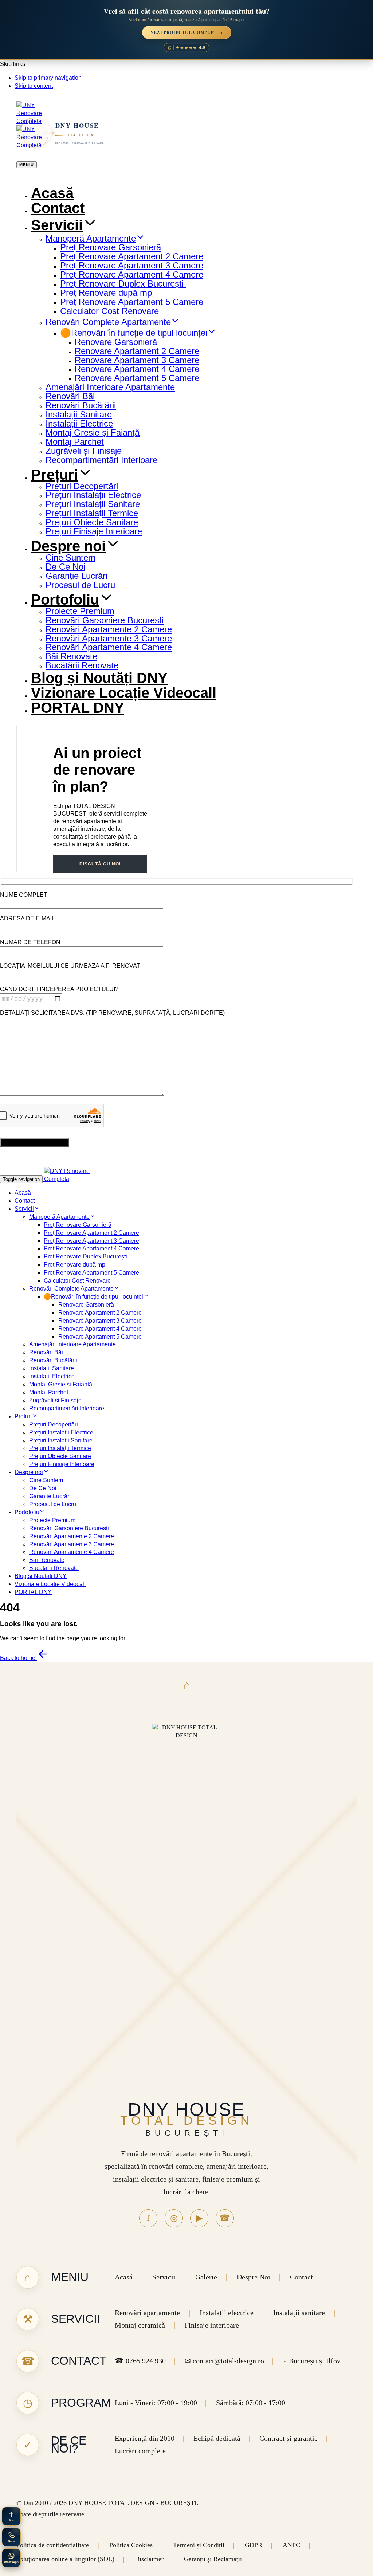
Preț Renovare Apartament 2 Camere (132, 256)
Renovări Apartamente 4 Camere (109, 647)
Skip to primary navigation (48, 78)
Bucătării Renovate (82, 665)
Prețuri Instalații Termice (92, 513)
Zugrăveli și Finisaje (84, 451)
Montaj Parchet (75, 442)
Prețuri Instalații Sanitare (93, 504)
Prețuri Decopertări (82, 486)
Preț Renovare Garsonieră (111, 247)
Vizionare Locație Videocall (124, 693)
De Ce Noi (65, 567)
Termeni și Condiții (199, 2545)
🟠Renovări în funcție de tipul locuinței (134, 333)
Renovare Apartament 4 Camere (137, 369)
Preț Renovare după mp (106, 293)
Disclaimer (149, 2559)
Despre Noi (254, 2277)
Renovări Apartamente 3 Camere (109, 638)
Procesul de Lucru (80, 585)
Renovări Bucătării (81, 405)
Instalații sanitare (299, 2313)
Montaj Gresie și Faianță (93, 433)
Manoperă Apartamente (91, 238)
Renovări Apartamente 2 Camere (109, 629)
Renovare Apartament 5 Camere (137, 378)
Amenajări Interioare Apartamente (110, 387)
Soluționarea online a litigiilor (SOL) (65, 2559)
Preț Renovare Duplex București (123, 284)
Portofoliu (65, 600)
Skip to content (34, 86)
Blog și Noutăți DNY (99, 678)
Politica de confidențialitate (53, 2545)
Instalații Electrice (79, 423)
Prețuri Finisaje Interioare (94, 531)
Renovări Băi (70, 396)
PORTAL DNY (78, 708)
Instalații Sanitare (79, 414)
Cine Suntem (70, 557)
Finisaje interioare (212, 2325)
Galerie (206, 2277)
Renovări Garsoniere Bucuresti (105, 620)
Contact (58, 208)
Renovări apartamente (147, 2313)
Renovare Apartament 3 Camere (137, 360)
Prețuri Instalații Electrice (93, 495)
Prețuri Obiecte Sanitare (92, 522)
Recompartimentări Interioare (101, 460)
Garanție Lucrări (76, 576)
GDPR (254, 2545)
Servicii (57, 225)
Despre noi (68, 546)
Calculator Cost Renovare (109, 311)
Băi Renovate (71, 656)
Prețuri (54, 475)
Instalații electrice (227, 2313)
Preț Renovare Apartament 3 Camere (132, 265)
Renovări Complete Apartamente (108, 322)
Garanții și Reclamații (213, 2559)
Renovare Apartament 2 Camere (137, 351)
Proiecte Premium (80, 611)
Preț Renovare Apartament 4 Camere (132, 274)
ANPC (291, 2545)
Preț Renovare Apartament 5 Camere (132, 302)
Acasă (52, 193)
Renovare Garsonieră (116, 342)
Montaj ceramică (140, 2325)
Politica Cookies (131, 2545)
